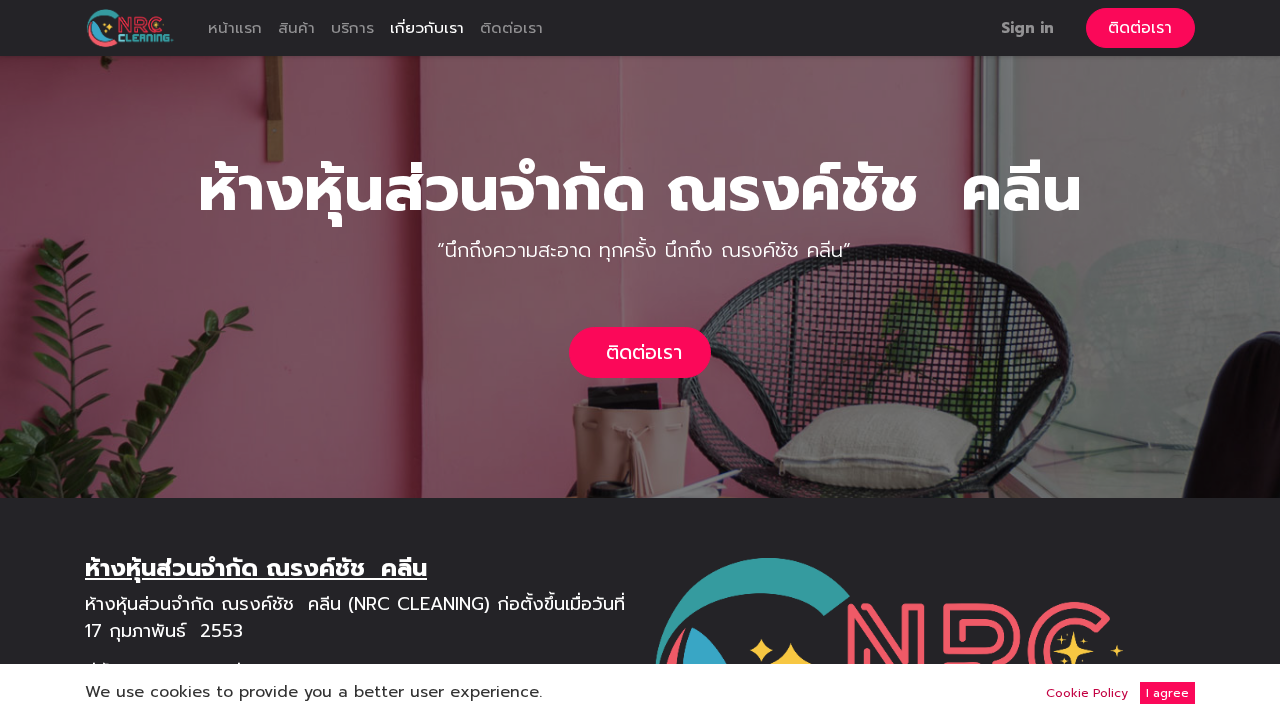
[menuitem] (235, 28)
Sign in (1027, 27)
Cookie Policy (1087, 693)
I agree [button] (1167, 693)
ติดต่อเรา (1140, 28)
